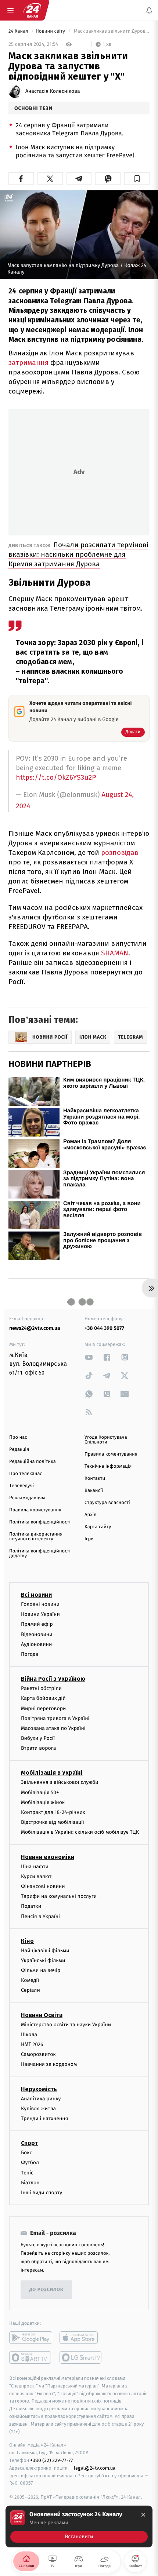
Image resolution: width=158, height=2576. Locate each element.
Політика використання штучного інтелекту (36, 1537)
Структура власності (107, 1503)
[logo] (32, 10)
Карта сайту (98, 1527)
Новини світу (51, 31)
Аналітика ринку (41, 2099)
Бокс (26, 2153)
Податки (31, 1906)
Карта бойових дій (43, 1698)
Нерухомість (39, 2089)
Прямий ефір (37, 1624)
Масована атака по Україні (53, 1728)
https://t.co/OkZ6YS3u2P (56, 777)
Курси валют (36, 1876)
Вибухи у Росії (38, 1738)
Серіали (30, 1990)
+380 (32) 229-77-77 (52, 2460)
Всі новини (36, 1595)
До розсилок (46, 2290)
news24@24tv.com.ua (35, 1328)
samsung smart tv (81, 2357)
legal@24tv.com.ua (95, 2468)
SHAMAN (115, 953)
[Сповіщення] (149, 10)
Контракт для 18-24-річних (53, 1812)
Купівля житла (38, 2109)
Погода (30, 1654)
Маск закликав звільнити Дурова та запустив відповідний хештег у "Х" (111, 31)
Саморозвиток (38, 2054)
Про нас (18, 1437)
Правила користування (35, 1510)
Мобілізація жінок (43, 1802)
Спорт (29, 2143)
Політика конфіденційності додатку (40, 1554)
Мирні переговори (43, 1708)
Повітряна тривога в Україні (55, 1718)
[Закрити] (143, 2515)
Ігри (89, 1539)
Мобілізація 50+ (40, 1792)
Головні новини (40, 1604)
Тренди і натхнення (44, 2118)
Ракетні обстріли (41, 1688)
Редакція (19, 1450)
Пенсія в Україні (40, 1916)
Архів (90, 1515)
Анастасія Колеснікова (53, 91)
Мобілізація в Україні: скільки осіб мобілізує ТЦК (80, 1832)
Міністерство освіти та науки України (66, 2025)
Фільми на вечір (41, 1970)
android (31, 2338)
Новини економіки (48, 1857)
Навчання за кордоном (49, 2064)
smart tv (31, 2357)
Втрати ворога (38, 1748)
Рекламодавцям (27, 1498)
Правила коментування (111, 1454)
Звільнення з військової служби (60, 1782)
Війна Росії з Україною (53, 1679)
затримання (28, 363)
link (89, 1357)
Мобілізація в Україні (52, 1773)
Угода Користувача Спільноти (106, 1440)
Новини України (40, 1614)
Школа (29, 2035)
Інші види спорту (42, 2193)
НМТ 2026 (32, 2044)
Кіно (27, 1941)
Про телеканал (26, 1474)
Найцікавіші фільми (45, 1951)
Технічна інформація (108, 1466)
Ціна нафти (35, 1867)
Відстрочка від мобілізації (53, 1822)
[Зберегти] (137, 179)
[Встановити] (79, 2526)
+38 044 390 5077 (104, 1328)
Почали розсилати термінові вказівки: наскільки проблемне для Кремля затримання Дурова (78, 554)
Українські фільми (43, 1960)
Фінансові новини (43, 1886)
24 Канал (19, 31)
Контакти (95, 1479)
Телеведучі (21, 1486)
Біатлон (30, 2183)
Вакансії (94, 1491)
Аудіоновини (36, 1644)
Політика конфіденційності (40, 1522)
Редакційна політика (33, 1462)
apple (81, 2338)
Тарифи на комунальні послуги (59, 1896)
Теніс (27, 2173)
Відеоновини (37, 1634)
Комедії (30, 1980)
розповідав (120, 852)
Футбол (30, 2162)
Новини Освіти (42, 2015)
